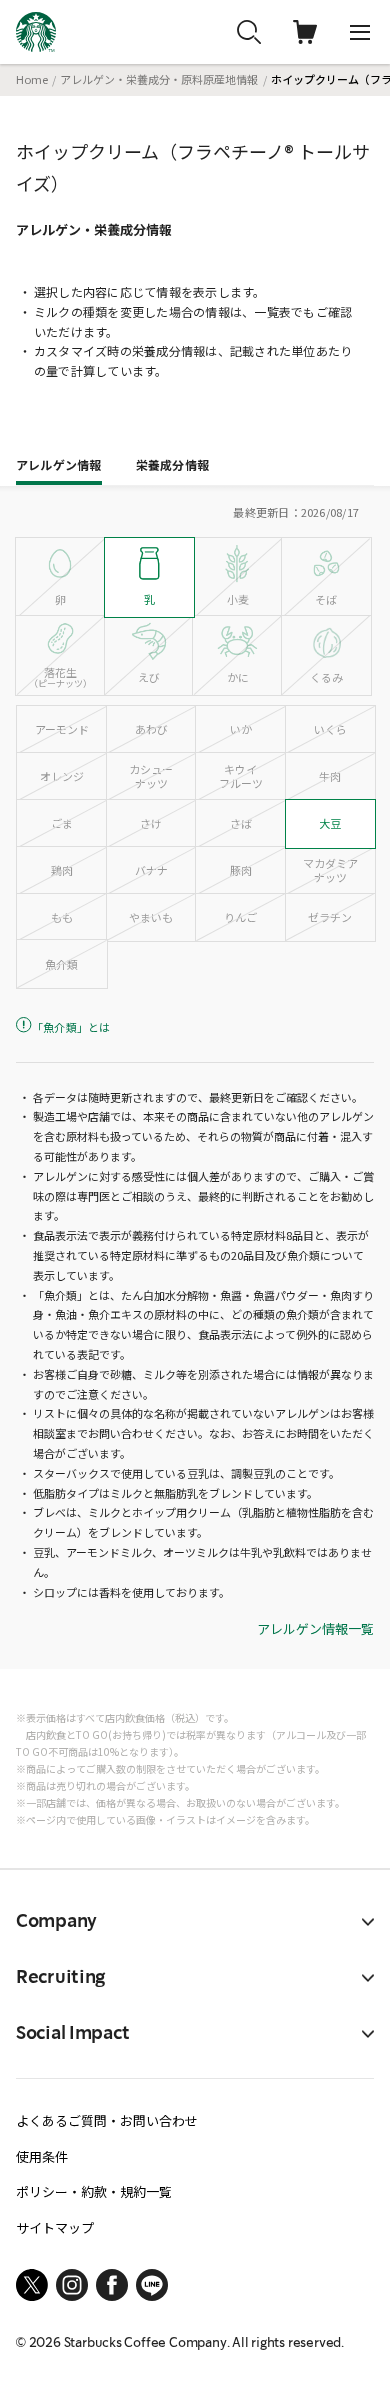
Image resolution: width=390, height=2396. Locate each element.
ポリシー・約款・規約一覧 (94, 2191)
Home (32, 79)
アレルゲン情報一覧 (315, 1629)
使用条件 (42, 2156)
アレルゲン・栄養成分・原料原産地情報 (159, 79)
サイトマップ (55, 2227)
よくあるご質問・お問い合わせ (107, 2120)
